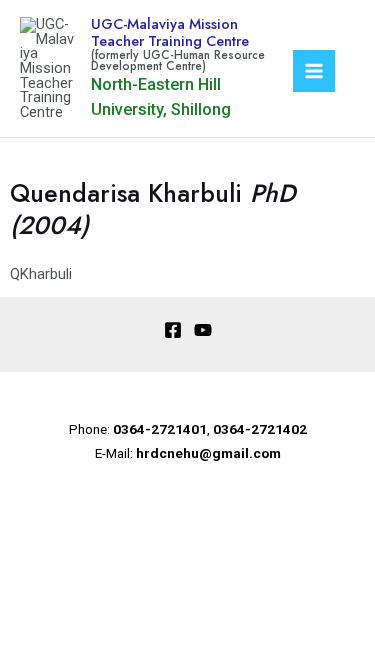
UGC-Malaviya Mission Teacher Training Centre (170, 32)
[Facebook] (173, 330)
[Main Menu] (314, 71)
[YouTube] (203, 330)
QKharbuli (41, 274)
